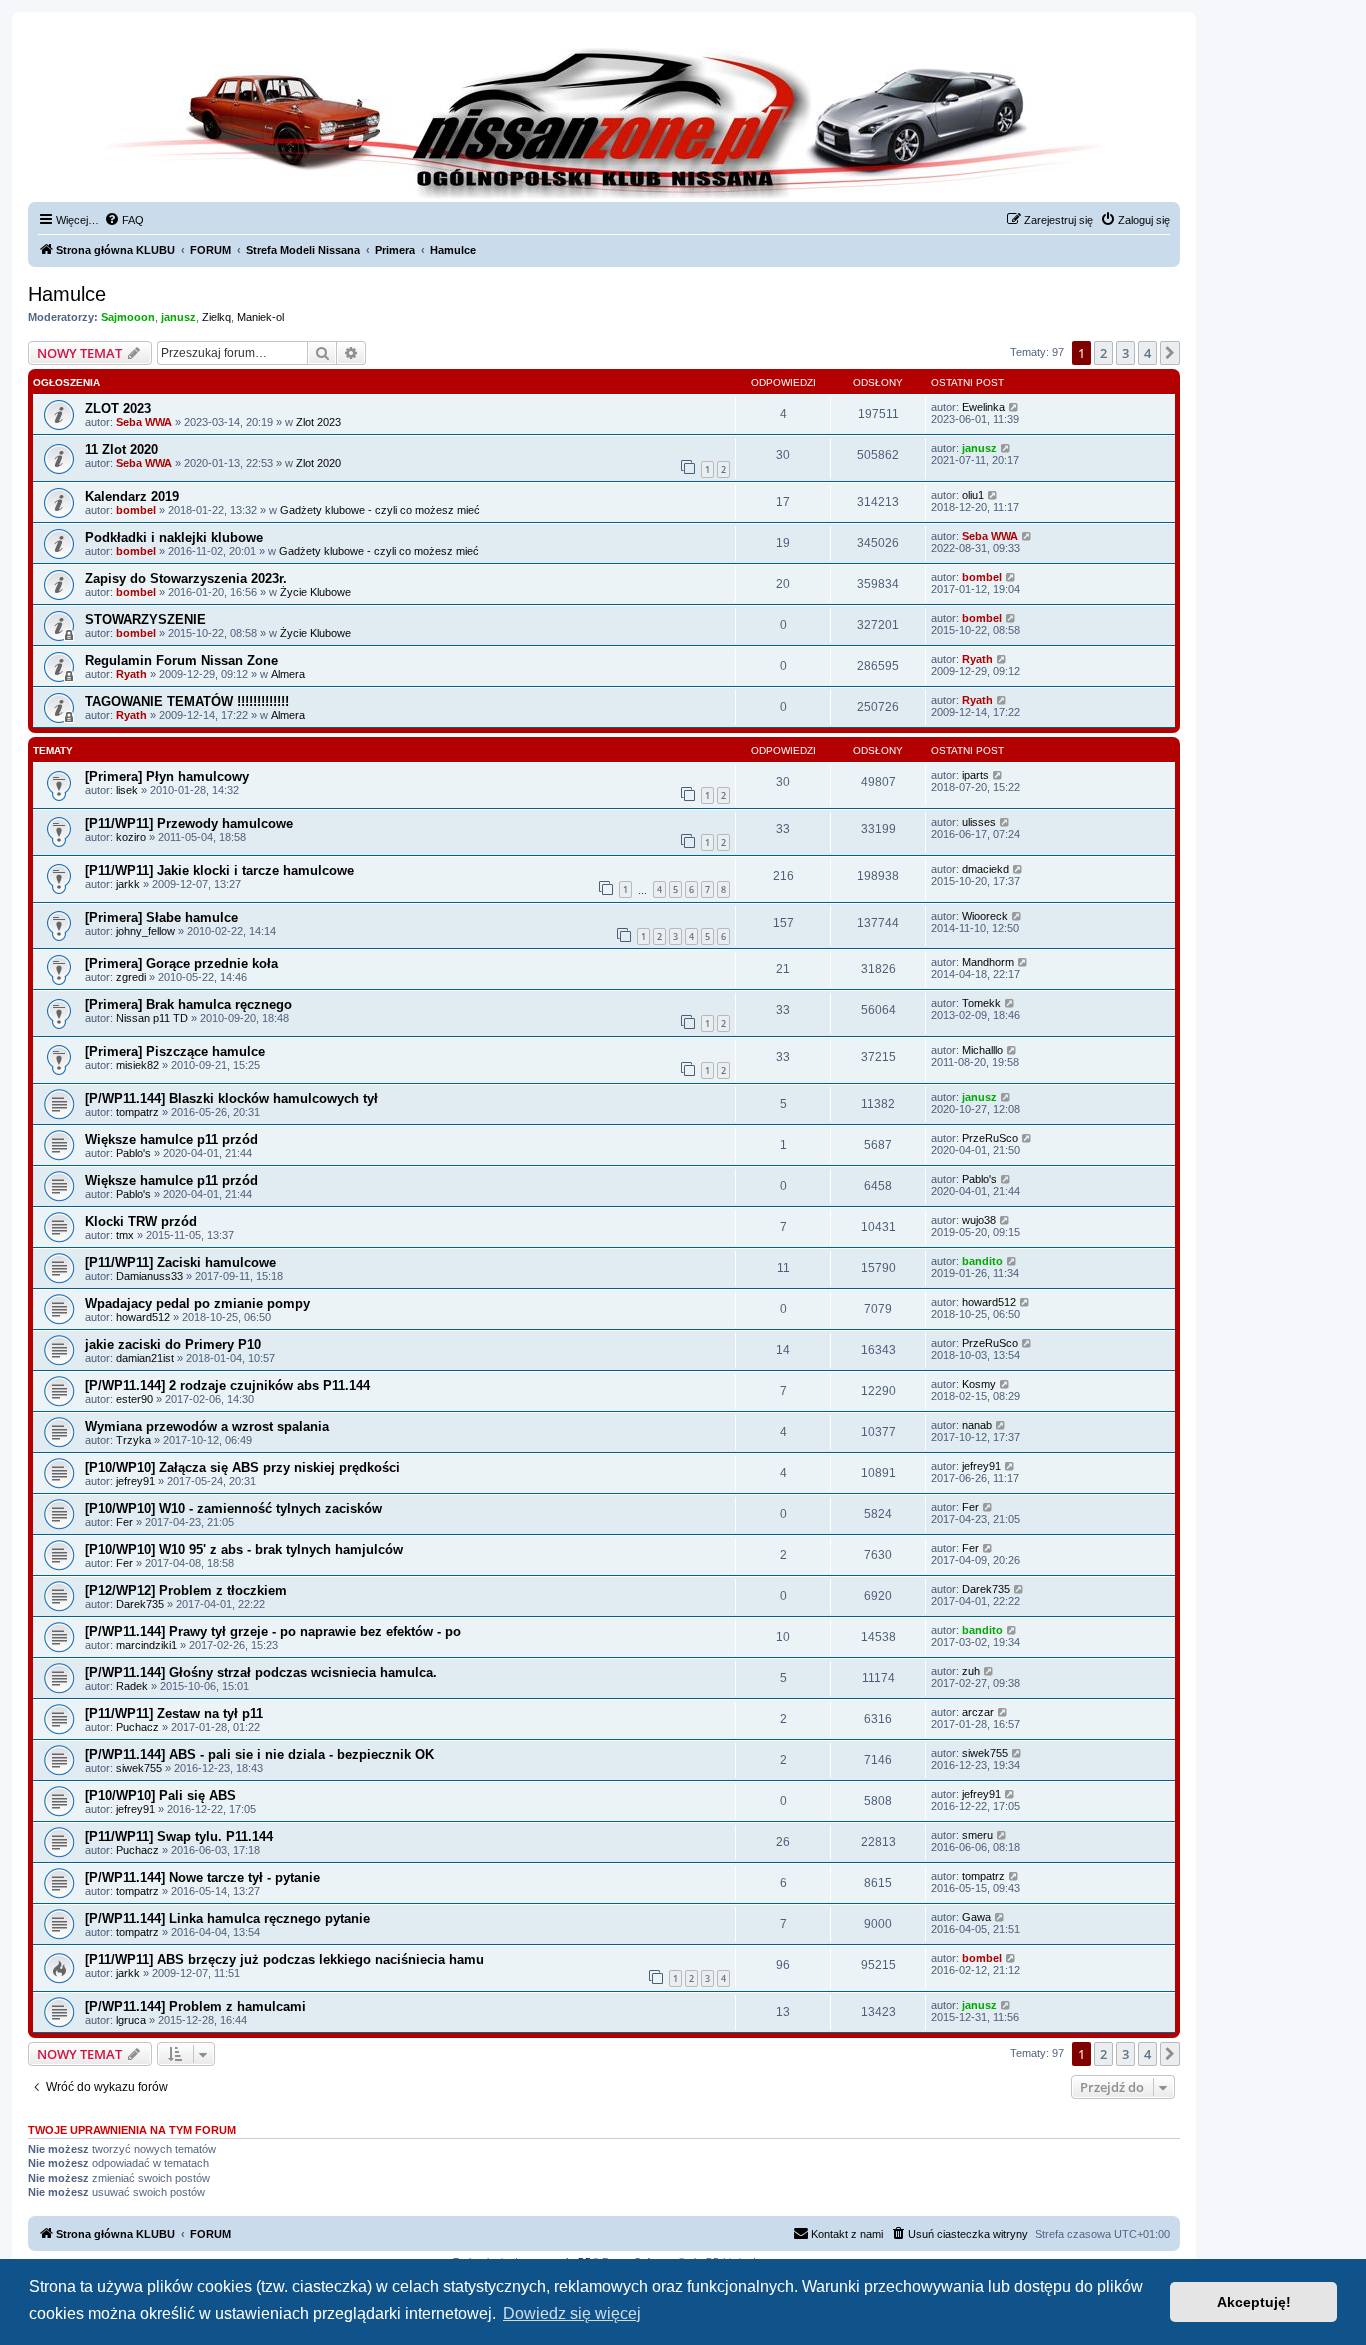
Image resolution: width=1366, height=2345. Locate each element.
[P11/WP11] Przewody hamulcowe (189, 823)
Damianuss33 (149, 1276)
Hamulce (67, 294)
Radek (132, 1686)
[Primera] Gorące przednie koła (181, 963)
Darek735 (140, 1604)
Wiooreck (985, 916)
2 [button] (1103, 353)
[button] (1170, 353)
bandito (982, 1261)
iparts (975, 775)
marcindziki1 (146, 1645)
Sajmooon (128, 317)
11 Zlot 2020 (121, 449)
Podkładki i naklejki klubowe (174, 537)
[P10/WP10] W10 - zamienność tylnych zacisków (233, 1508)
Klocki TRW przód (141, 1221)
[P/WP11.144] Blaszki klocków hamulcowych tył (231, 1098)
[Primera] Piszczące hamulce (175, 1051)
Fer (124, 1522)
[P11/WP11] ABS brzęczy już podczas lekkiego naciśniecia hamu (284, 1959)
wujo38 (979, 1220)
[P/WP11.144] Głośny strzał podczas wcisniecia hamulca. (261, 1672)
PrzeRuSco (990, 1138)
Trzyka (133, 1440)
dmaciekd (985, 869)
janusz (178, 317)
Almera (288, 674)
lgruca (131, 2020)
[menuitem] (124, 220)
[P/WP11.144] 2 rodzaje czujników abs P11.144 (227, 1385)
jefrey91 (135, 1481)
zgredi (131, 977)
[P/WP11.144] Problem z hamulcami (195, 2006)
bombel (136, 510)
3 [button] (1125, 353)
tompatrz (137, 1112)
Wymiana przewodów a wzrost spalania (207, 1426)
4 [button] (1147, 353)
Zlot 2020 (318, 463)
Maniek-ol (260, 317)
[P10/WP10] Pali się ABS (160, 1795)
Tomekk (981, 1003)
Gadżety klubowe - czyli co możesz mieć (380, 510)
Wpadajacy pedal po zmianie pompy (197, 1303)
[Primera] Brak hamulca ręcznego (188, 1004)
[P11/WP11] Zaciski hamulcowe (180, 1262)
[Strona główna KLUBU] (604, 120)
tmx (125, 1235)
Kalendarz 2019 (132, 496)
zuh (971, 1671)
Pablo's (133, 1153)
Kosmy (979, 1384)
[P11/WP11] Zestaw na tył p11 (174, 1713)
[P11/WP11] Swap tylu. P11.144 (179, 1836)
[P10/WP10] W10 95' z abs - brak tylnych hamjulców (244, 1549)
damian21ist (145, 1358)
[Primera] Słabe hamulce (161, 917)
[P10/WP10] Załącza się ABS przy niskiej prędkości (242, 1467)
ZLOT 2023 (118, 408)
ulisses (979, 822)
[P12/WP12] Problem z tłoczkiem (186, 1590)
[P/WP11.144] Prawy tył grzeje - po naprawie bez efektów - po (273, 1631)
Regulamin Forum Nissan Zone (181, 660)
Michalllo (982, 1050)
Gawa (976, 1917)
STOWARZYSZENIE (145, 619)
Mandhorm (988, 962)
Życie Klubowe (315, 592)
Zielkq (216, 317)
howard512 (143, 1317)
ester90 (134, 1399)
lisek (127, 790)
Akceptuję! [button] (1254, 2302)
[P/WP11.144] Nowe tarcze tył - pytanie (202, 1877)
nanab (977, 1425)
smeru (977, 1835)
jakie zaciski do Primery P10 (173, 1344)
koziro (131, 837)
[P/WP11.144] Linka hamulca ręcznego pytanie (227, 1918)
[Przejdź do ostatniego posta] (1014, 407)
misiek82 (137, 1065)
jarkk (128, 884)
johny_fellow (145, 931)
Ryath (131, 674)
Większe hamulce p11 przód (171, 1139)
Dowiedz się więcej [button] (572, 2313)
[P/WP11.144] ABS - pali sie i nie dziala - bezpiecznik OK (259, 1754)
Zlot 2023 (318, 422)
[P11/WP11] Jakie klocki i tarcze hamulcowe (219, 870)
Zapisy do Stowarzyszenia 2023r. (186, 578)
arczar (978, 1712)
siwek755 (139, 1768)
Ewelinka (983, 407)
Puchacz (137, 1727)
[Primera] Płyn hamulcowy (167, 776)
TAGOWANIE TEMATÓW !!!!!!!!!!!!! (187, 701)
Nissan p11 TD (152, 1018)
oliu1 (973, 495)
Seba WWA (144, 422)
